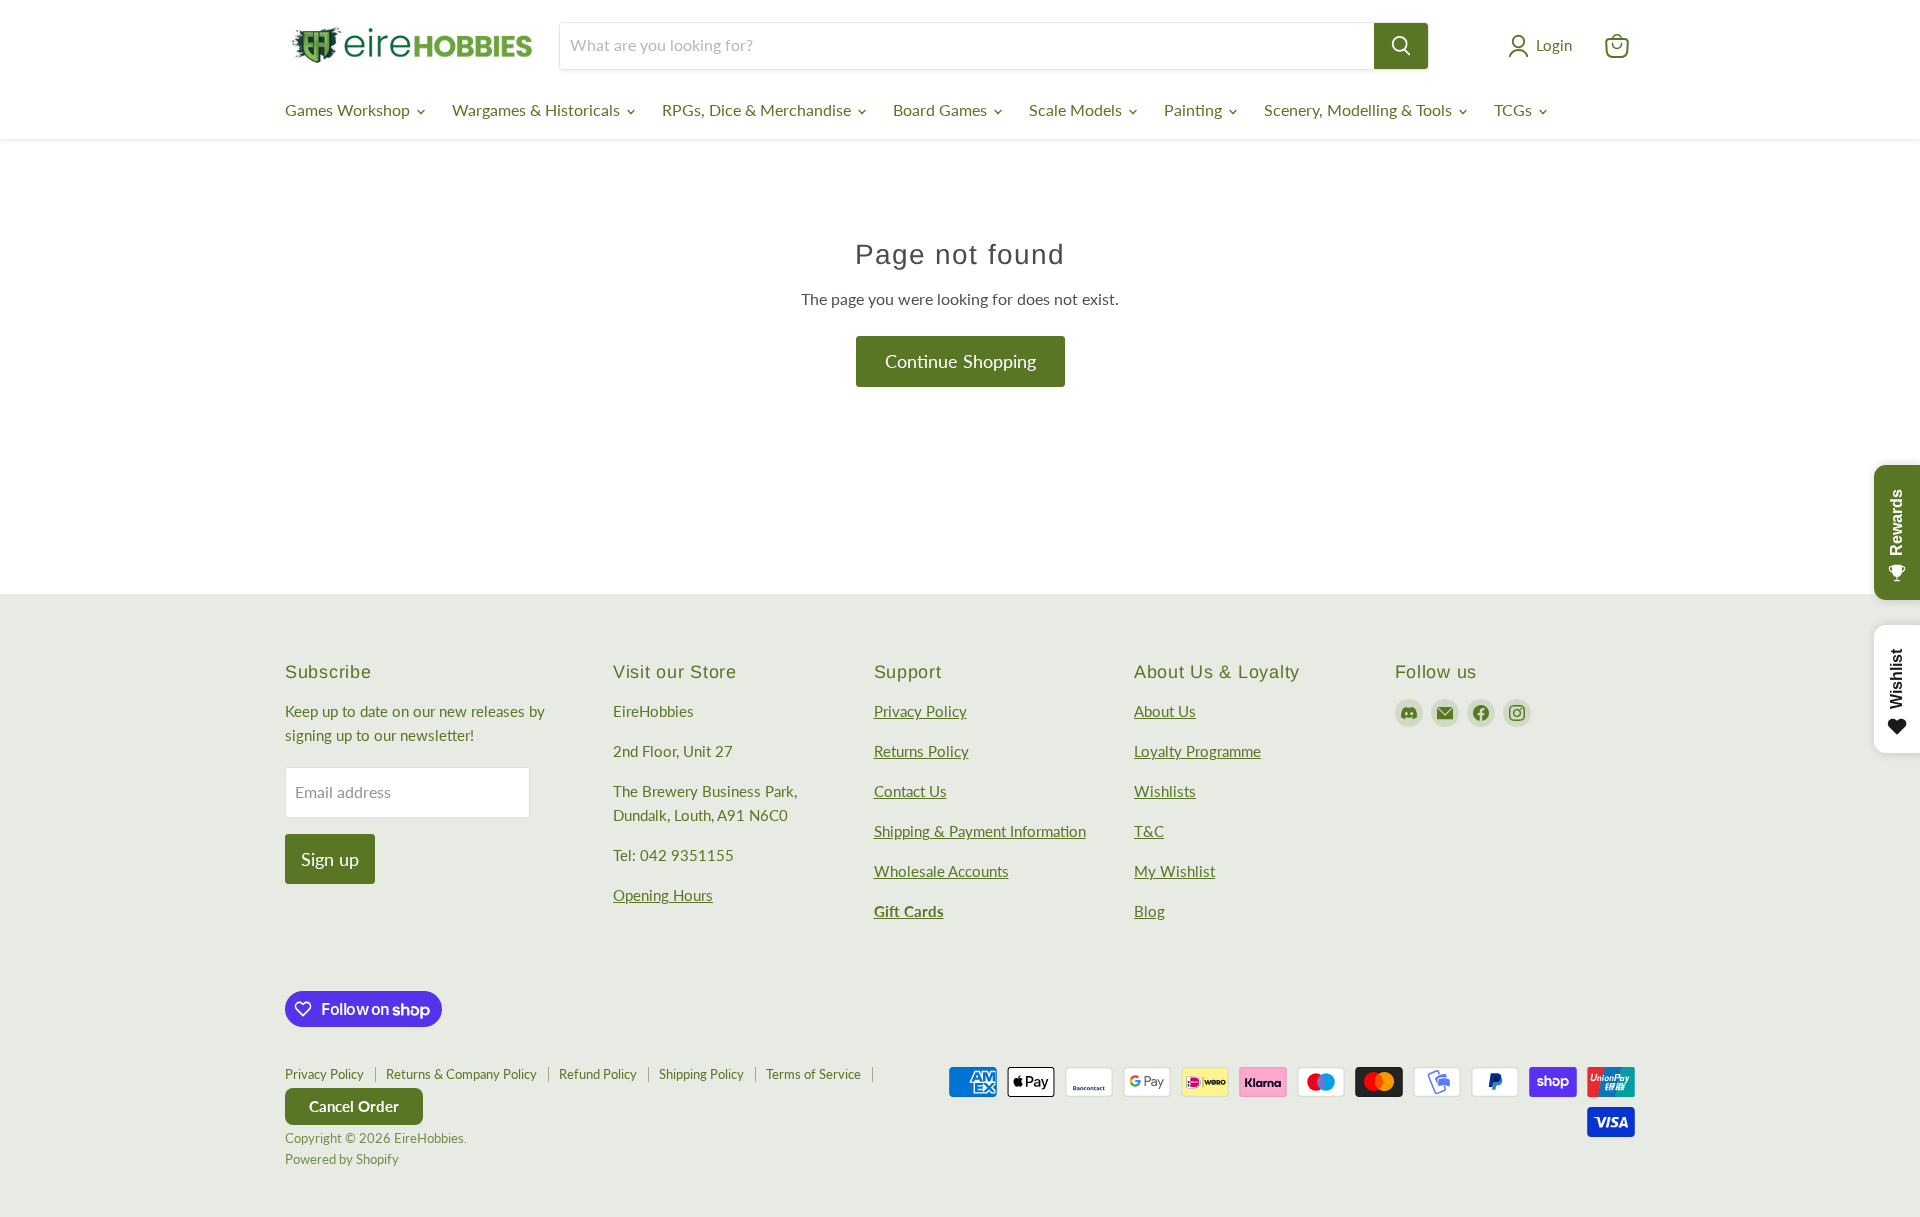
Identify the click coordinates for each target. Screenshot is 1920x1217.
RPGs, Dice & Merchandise (758, 109)
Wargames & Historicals (538, 109)
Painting (1195, 109)
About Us (1165, 711)
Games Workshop (349, 109)
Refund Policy (598, 1074)
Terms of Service (813, 1074)
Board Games (942, 109)
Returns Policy (921, 751)
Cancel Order (354, 1106)
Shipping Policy (701, 1074)
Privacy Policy (920, 711)
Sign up (330, 859)
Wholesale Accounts (941, 871)
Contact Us (910, 791)
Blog (1149, 911)
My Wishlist (1174, 871)
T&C (1149, 831)
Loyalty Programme (1197, 751)
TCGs (1515, 109)
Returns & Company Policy (461, 1074)
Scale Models (1077, 109)
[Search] (1401, 46)
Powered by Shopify (342, 1159)
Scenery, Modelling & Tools (1360, 109)
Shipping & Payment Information (980, 831)
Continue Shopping (960, 361)
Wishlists (1165, 791)
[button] (1544, 46)
